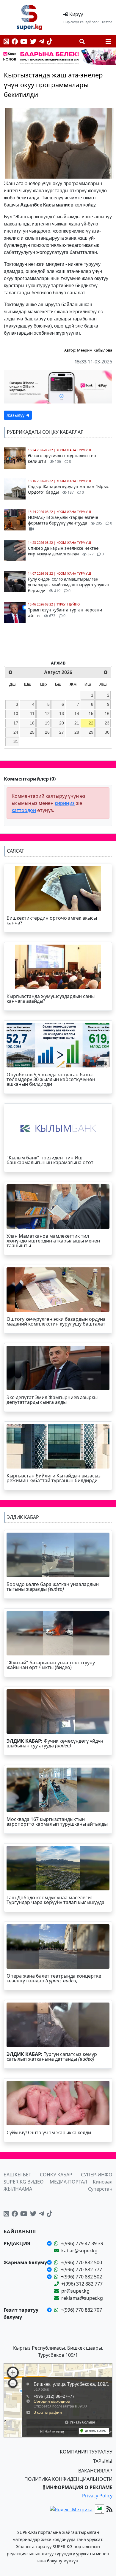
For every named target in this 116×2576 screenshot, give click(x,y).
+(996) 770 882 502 (81, 2277)
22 (91, 723)
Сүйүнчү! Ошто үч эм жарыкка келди (49, 2132)
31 (16, 741)
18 (32, 723)
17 (16, 723)
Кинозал (103, 2182)
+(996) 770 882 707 (81, 2310)
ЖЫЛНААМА (18, 2189)
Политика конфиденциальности (68, 2479)
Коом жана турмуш (74, 450)
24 (16, 732)
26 (47, 732)
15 (91, 713)
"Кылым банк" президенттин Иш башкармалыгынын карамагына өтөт (50, 1160)
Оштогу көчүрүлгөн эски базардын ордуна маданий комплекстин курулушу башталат (56, 1321)
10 (16, 713)
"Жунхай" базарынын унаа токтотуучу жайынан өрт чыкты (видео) (51, 1665)
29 (91, 732)
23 (107, 723)
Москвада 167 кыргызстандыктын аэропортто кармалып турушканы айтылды (57, 1822)
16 (107, 713)
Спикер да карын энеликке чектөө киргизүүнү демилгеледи (66, 551)
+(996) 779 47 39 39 (82, 2243)
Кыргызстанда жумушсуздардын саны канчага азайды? (51, 999)
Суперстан (100, 2189)
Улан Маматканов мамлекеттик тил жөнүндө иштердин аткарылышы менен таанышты (53, 1241)
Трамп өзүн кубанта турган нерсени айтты (65, 613)
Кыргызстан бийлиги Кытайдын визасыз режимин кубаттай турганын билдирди (54, 1478)
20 (62, 723)
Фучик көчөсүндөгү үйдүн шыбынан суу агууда (55, 1743)
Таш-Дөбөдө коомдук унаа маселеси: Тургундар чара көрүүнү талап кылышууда (55, 1900)
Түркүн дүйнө (68, 604)
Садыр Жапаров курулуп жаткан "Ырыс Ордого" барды (68, 489)
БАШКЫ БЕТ (17, 2175)
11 (32, 713)
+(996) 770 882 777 (81, 2270)
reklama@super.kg (82, 2298)
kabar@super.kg (79, 2251)
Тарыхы (103, 2461)
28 (77, 732)
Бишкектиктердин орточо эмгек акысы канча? (52, 920)
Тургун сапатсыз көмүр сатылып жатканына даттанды (52, 2057)
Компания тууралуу (86, 2452)
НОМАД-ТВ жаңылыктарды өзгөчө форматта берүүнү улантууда (70, 520)
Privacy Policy (97, 2496)
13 (62, 713)
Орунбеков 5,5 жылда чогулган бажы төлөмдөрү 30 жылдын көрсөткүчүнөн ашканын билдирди (51, 1079)
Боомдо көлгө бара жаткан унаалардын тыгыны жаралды (53, 1587)
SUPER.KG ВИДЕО (24, 2182)
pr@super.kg (75, 2291)
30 (107, 732)
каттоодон (24, 810)
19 (47, 723)
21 (77, 723)
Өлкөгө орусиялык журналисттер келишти (62, 459)
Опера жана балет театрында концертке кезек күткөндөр (54, 1978)
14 (77, 713)
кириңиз (65, 803)
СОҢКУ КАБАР (56, 2175)
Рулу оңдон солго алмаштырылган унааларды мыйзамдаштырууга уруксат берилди (69, 585)
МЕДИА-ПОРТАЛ (68, 2182)
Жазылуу (16, 415)
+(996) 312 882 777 (82, 2284)
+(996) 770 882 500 (81, 2262)
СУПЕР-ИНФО (97, 2175)
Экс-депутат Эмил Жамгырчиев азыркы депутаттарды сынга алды (52, 1400)
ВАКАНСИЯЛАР (95, 2471)
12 (47, 713)
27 (62, 732)
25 (32, 732)
